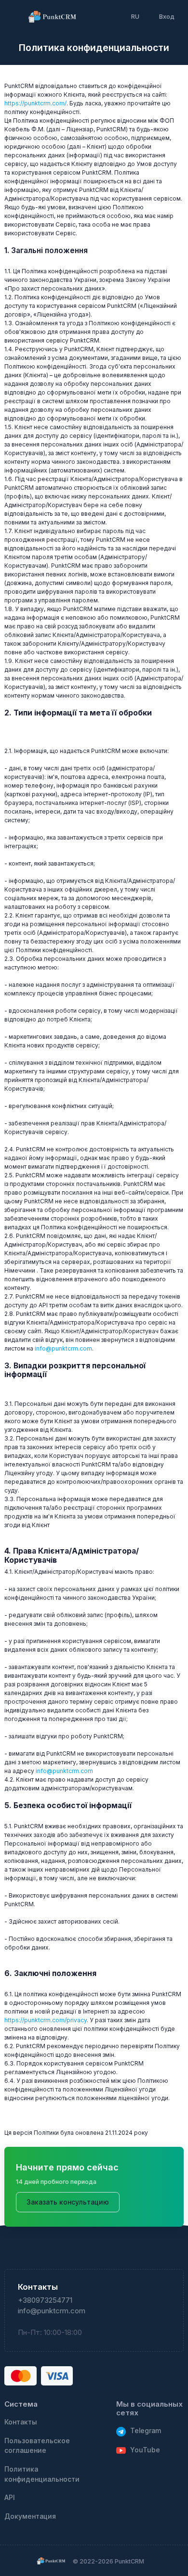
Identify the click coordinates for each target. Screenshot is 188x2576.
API (10, 2498)
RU (135, 16)
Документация (30, 2516)
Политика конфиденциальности (42, 2474)
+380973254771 (45, 2300)
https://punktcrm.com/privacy (46, 2020)
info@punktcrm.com (63, 1348)
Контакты (21, 2422)
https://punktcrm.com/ (35, 103)
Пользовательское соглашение (37, 2446)
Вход (167, 16)
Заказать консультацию (68, 2202)
